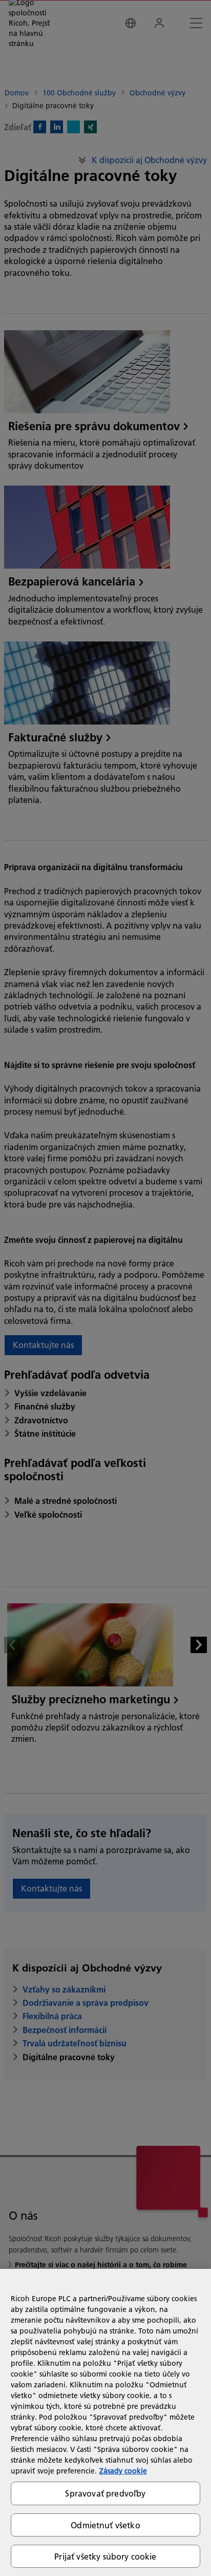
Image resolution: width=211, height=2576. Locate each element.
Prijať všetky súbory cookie (105, 2556)
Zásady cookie (123, 2471)
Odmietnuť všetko (105, 2525)
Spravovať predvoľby (105, 2493)
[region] (105, 2422)
